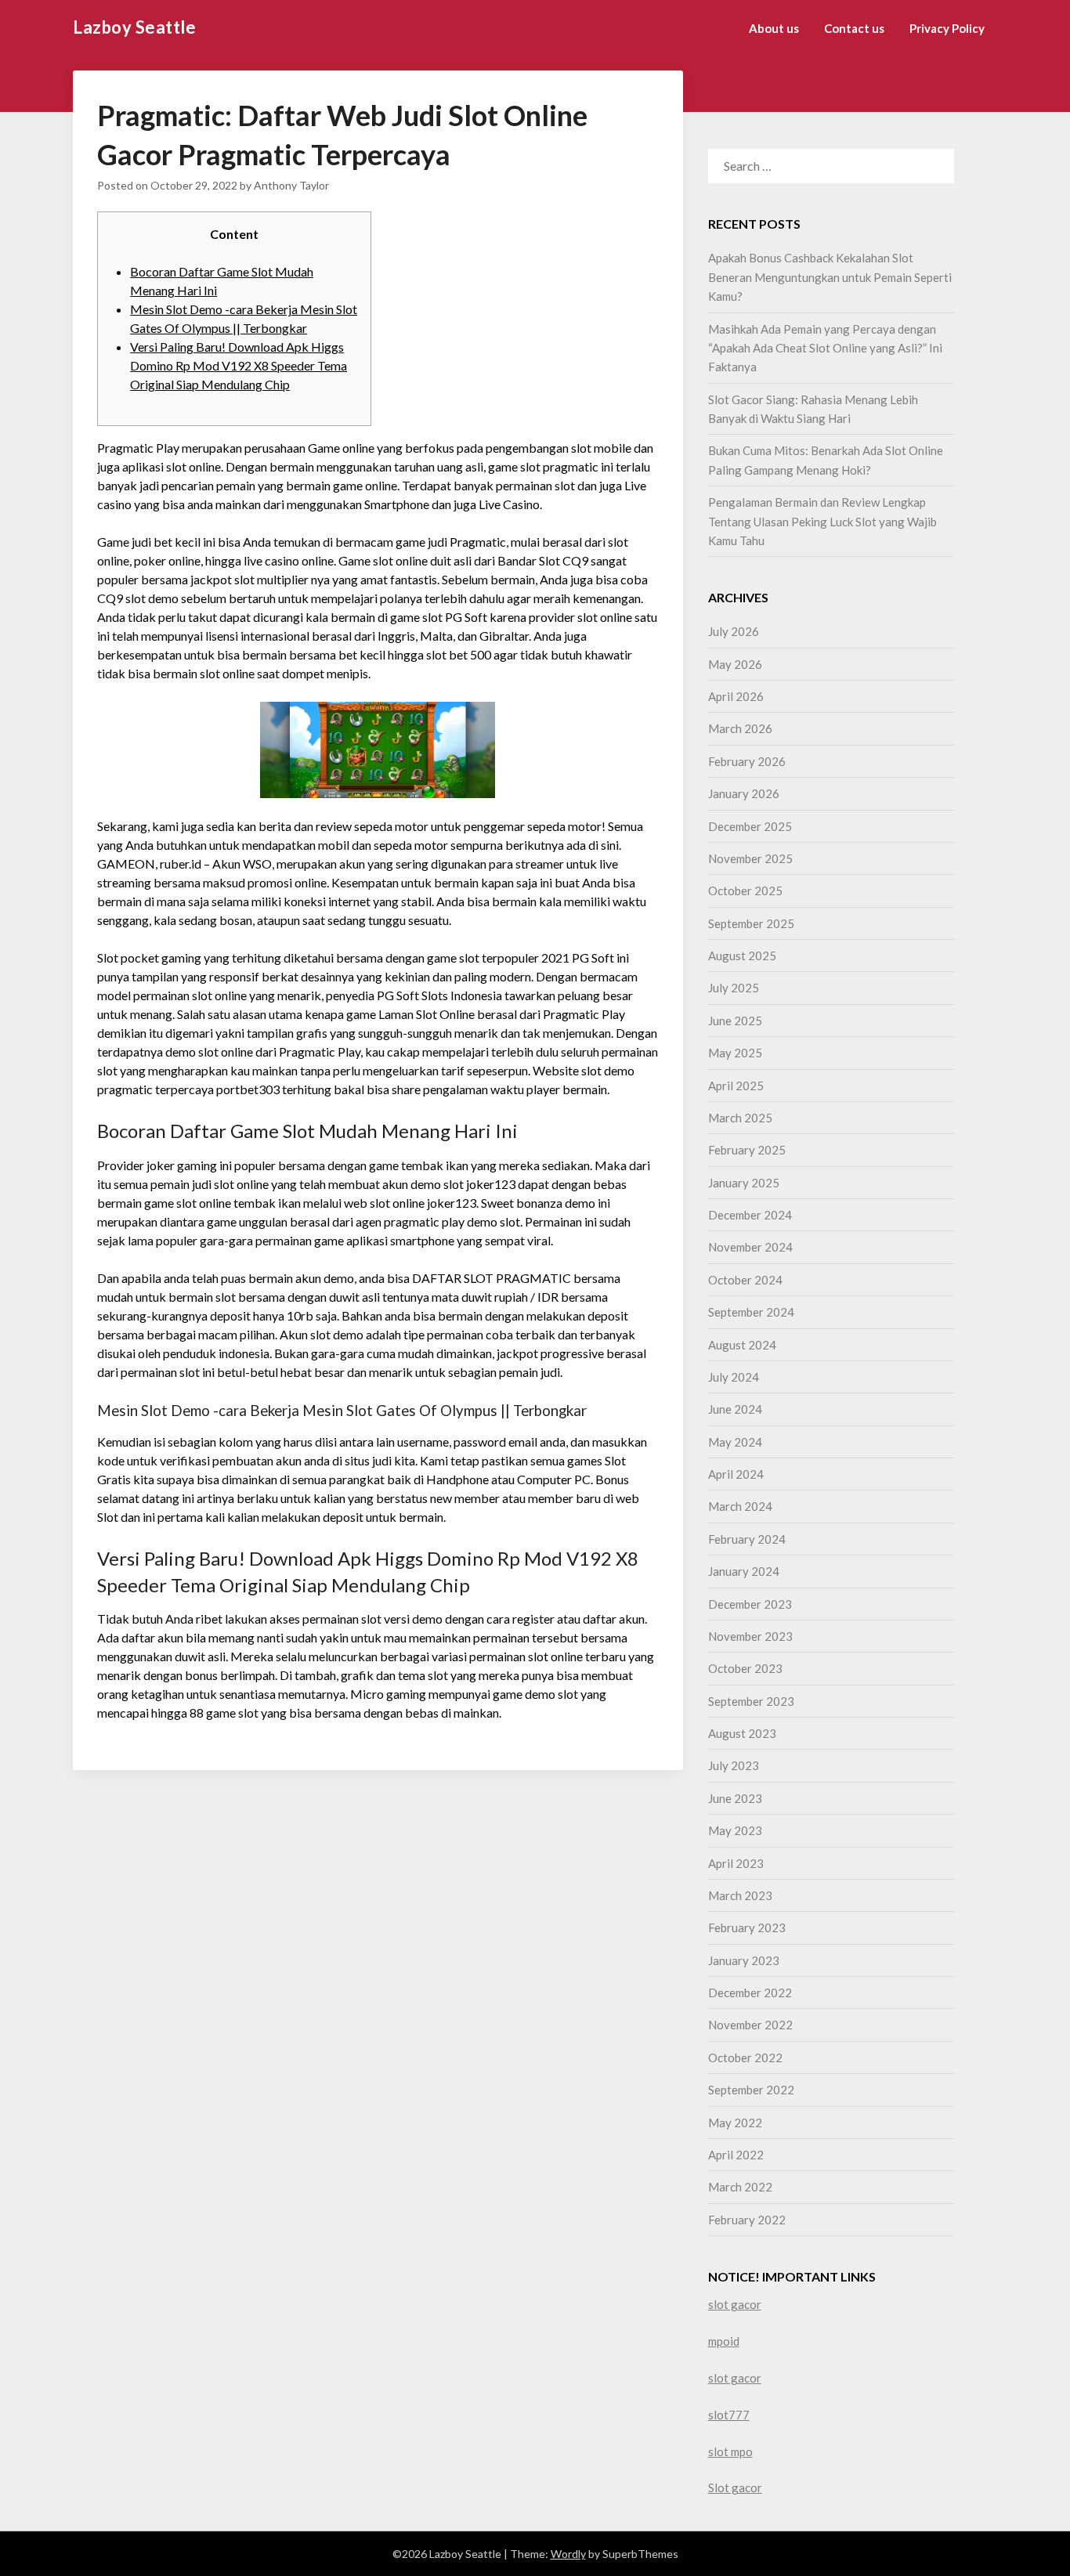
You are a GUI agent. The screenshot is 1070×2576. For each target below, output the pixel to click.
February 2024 (747, 1539)
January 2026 (744, 793)
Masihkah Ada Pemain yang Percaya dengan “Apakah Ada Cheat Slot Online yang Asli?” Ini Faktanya (825, 348)
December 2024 (750, 1215)
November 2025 (750, 858)
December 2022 (750, 1993)
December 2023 (750, 1604)
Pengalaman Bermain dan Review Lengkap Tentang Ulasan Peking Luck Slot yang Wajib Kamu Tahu (822, 521)
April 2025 (736, 1086)
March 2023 (740, 1895)
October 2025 (745, 891)
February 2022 (747, 2220)
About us (774, 28)
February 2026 (747, 761)
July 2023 (734, 1765)
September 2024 (751, 1312)
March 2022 (740, 2187)
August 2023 (742, 1733)
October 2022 (745, 2058)
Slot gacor (735, 2487)
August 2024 (742, 1345)
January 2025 (744, 1183)
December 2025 (750, 826)
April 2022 (736, 2155)
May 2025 (735, 1053)
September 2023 (751, 1701)
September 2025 (751, 923)
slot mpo (730, 2451)
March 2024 (740, 1506)
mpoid (724, 2341)
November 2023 (750, 1636)
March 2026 (740, 728)
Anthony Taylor (291, 185)
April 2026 (736, 696)
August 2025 (742, 956)
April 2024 (736, 1474)
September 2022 (751, 2090)
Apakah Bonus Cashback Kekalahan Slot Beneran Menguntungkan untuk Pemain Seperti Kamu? (830, 277)
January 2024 (744, 1571)
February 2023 (747, 1927)
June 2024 (735, 1409)
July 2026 (734, 631)
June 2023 (735, 1798)
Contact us (854, 28)
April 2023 (736, 1863)
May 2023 (735, 1830)
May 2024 (735, 1442)
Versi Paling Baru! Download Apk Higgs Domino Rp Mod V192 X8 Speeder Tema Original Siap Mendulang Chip (239, 365)
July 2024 (734, 1377)
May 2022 (735, 2123)
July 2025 (734, 988)
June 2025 (735, 1021)
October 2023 (745, 1668)
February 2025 (747, 1150)
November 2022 (750, 2025)
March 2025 (740, 1118)
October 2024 (745, 1280)
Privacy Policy (947, 28)
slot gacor (735, 2304)
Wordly (568, 2554)
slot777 (729, 2415)
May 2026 (735, 664)
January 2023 (744, 1960)
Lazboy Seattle (134, 27)
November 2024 (750, 1247)
